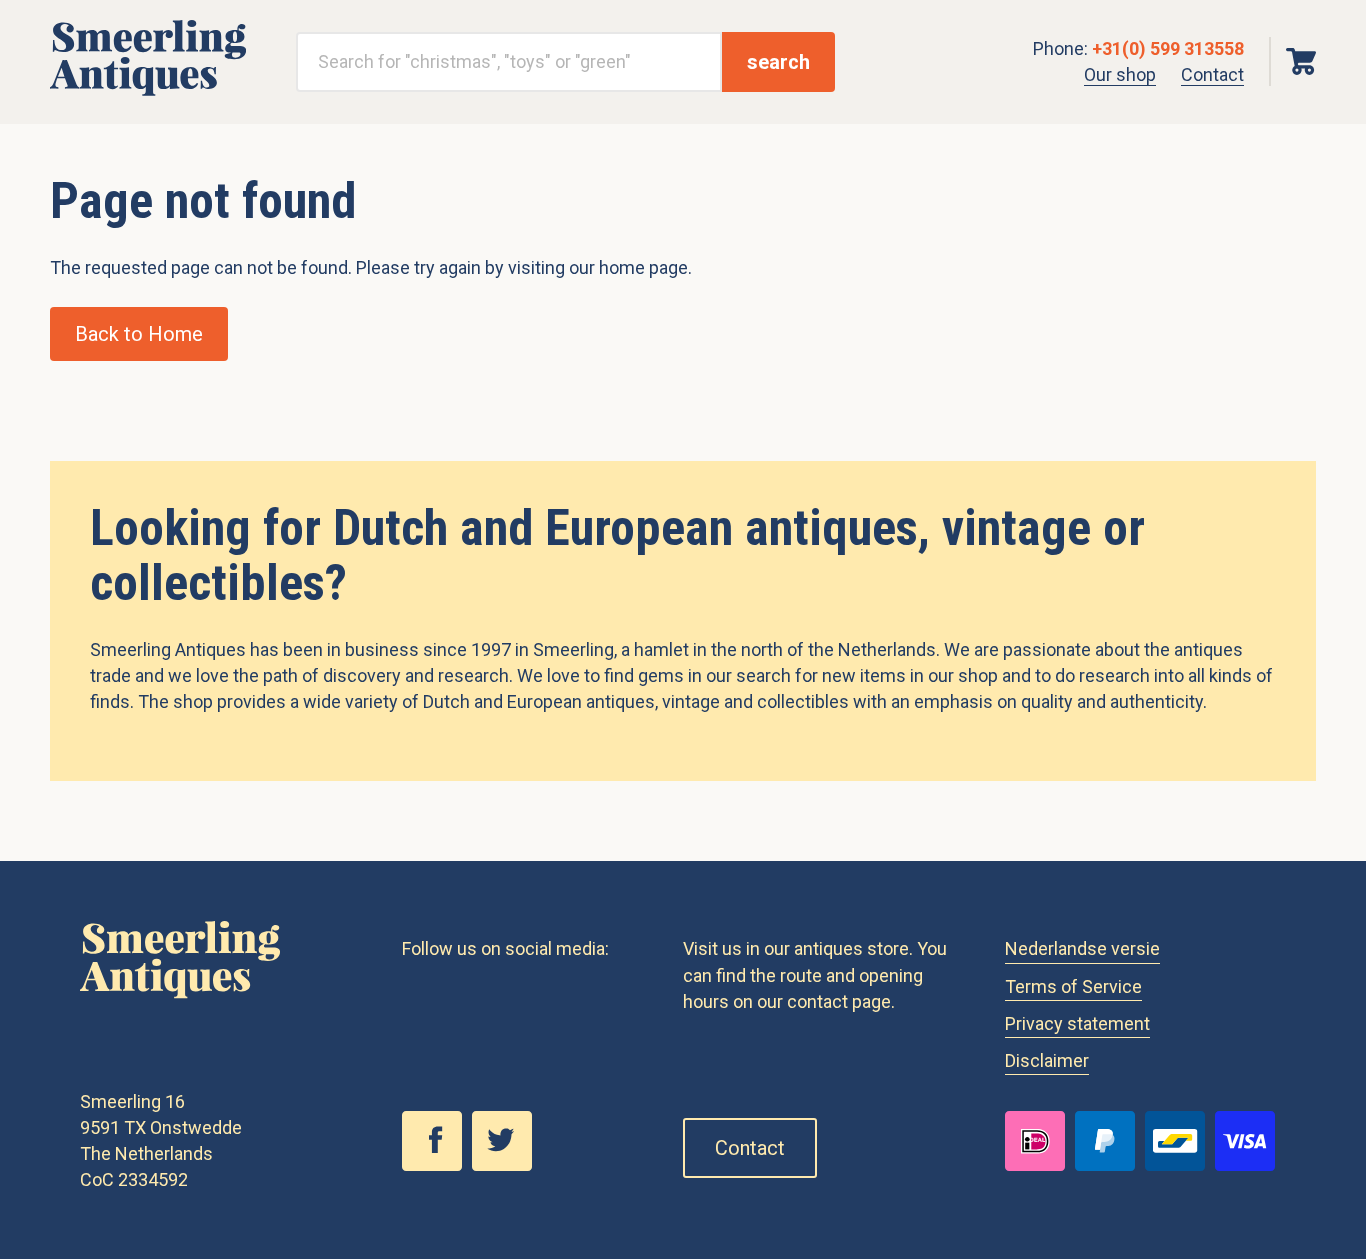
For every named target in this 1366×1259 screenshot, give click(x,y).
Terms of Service (1073, 986)
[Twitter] (507, 1165)
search (778, 62)
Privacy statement (1077, 1023)
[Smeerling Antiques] (148, 89)
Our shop (1120, 74)
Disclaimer (1047, 1060)
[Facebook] (437, 1165)
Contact (1212, 74)
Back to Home (139, 334)
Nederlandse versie (1082, 948)
